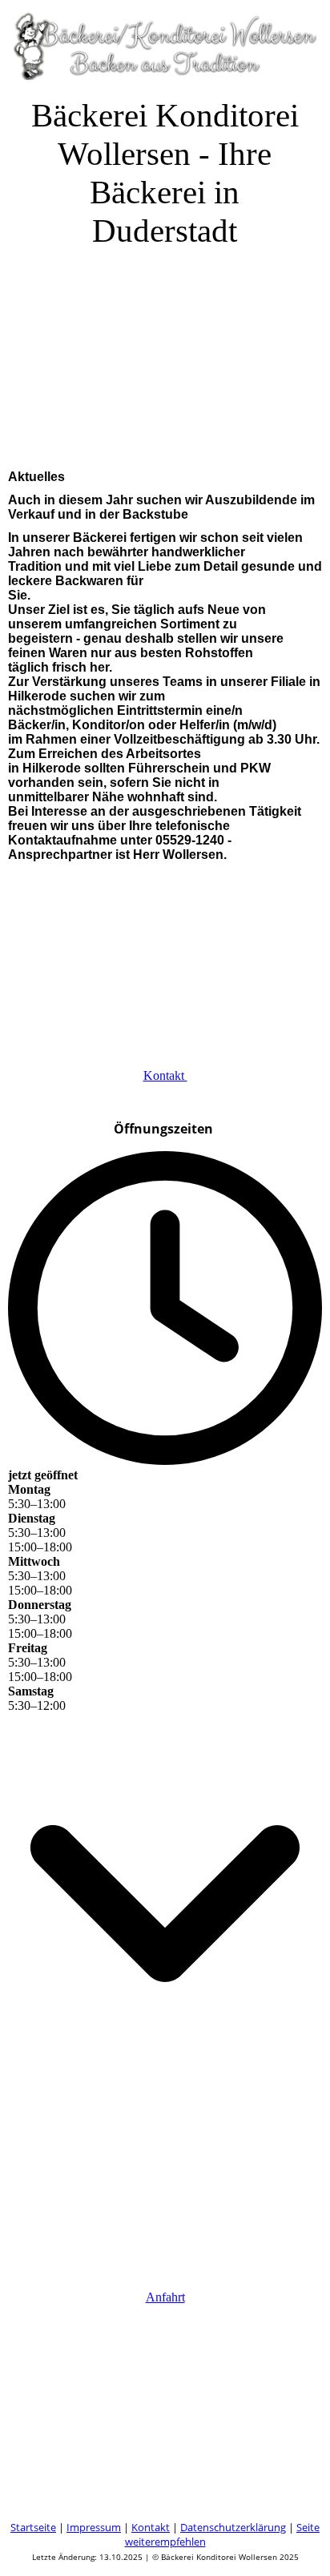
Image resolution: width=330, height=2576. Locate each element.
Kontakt (165, 1075)
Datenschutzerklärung (233, 2527)
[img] (165, 40)
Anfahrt (165, 2297)
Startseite (33, 2527)
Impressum (94, 2527)
